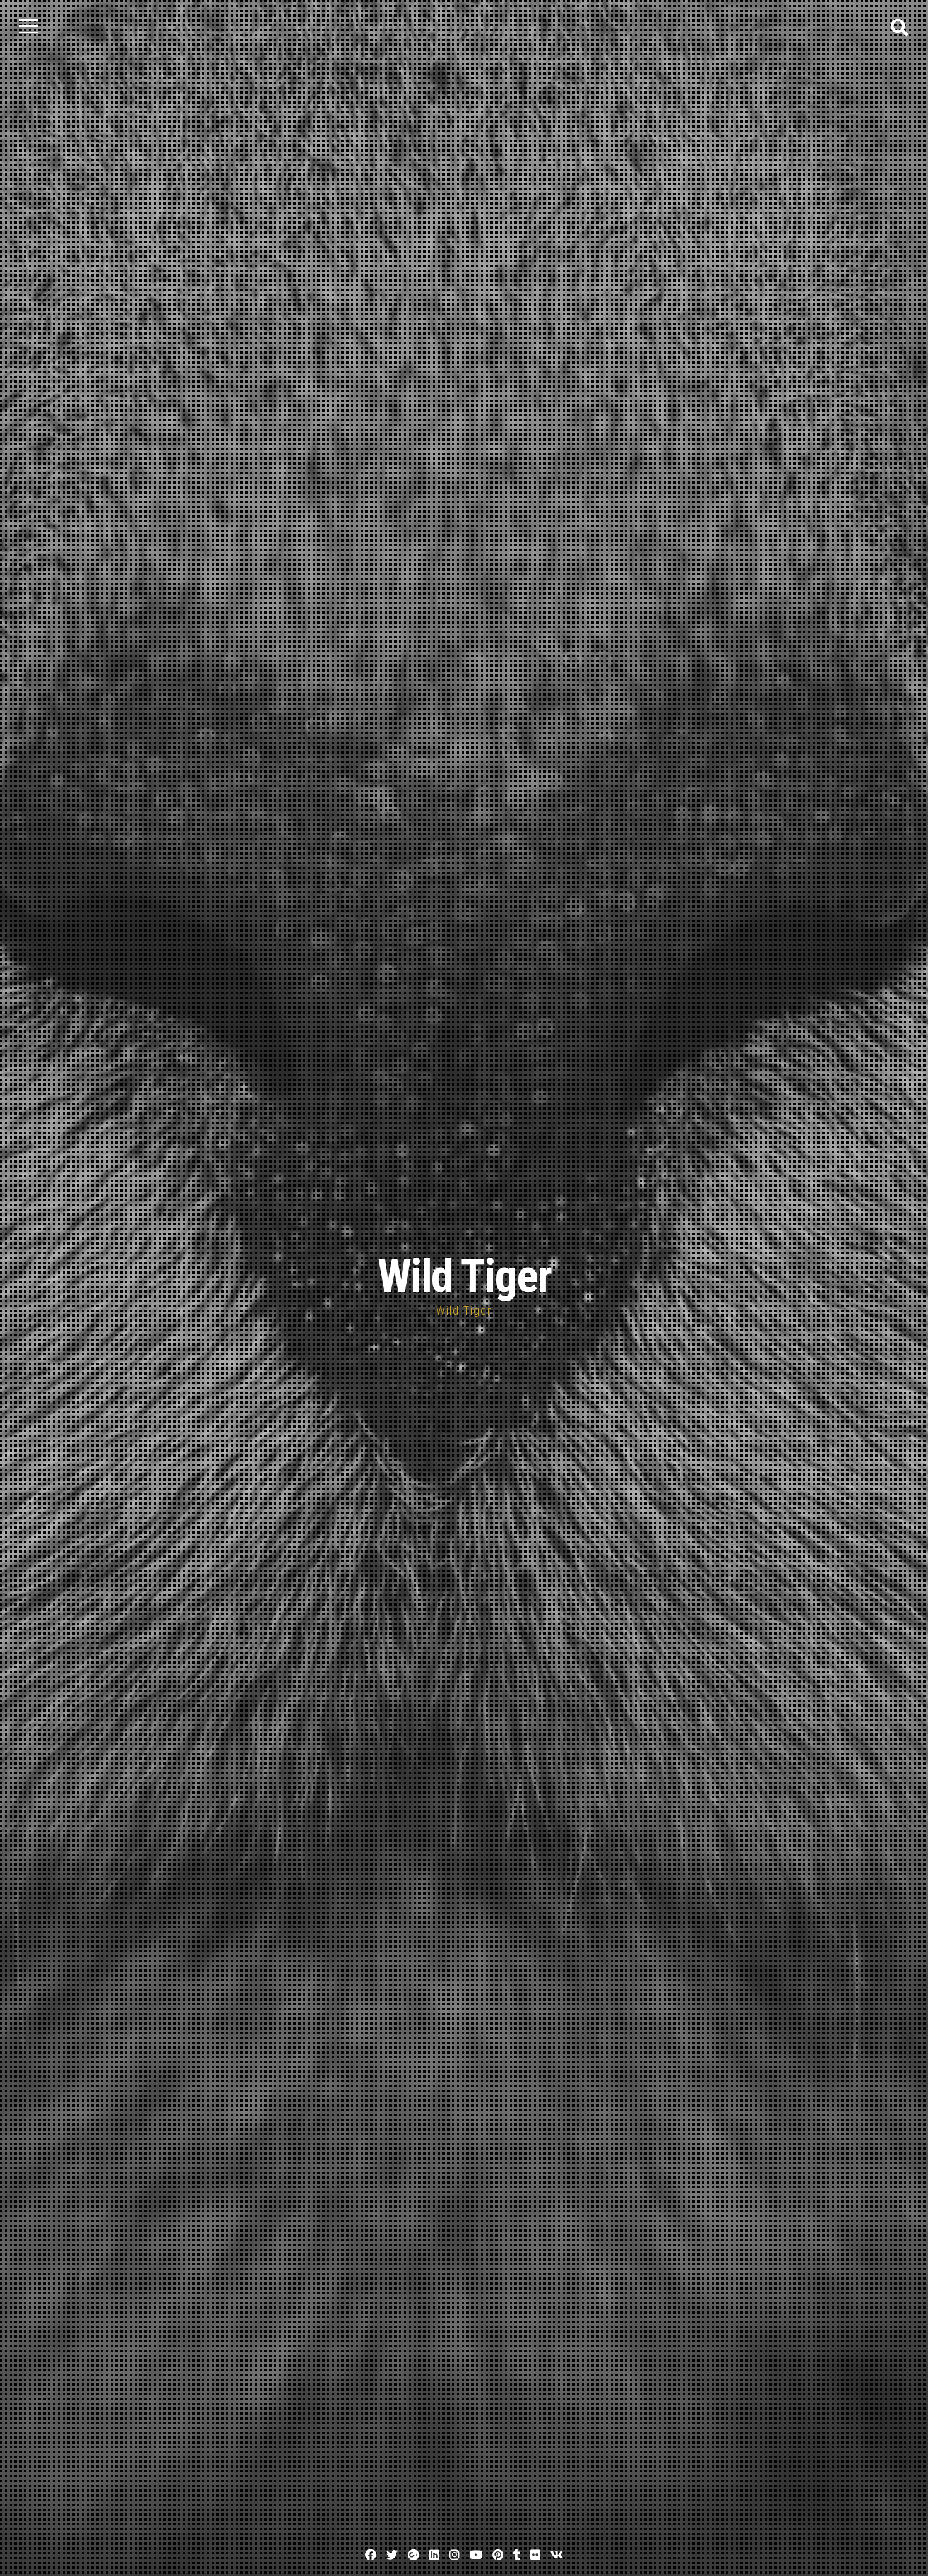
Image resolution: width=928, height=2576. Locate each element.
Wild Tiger (464, 1276)
